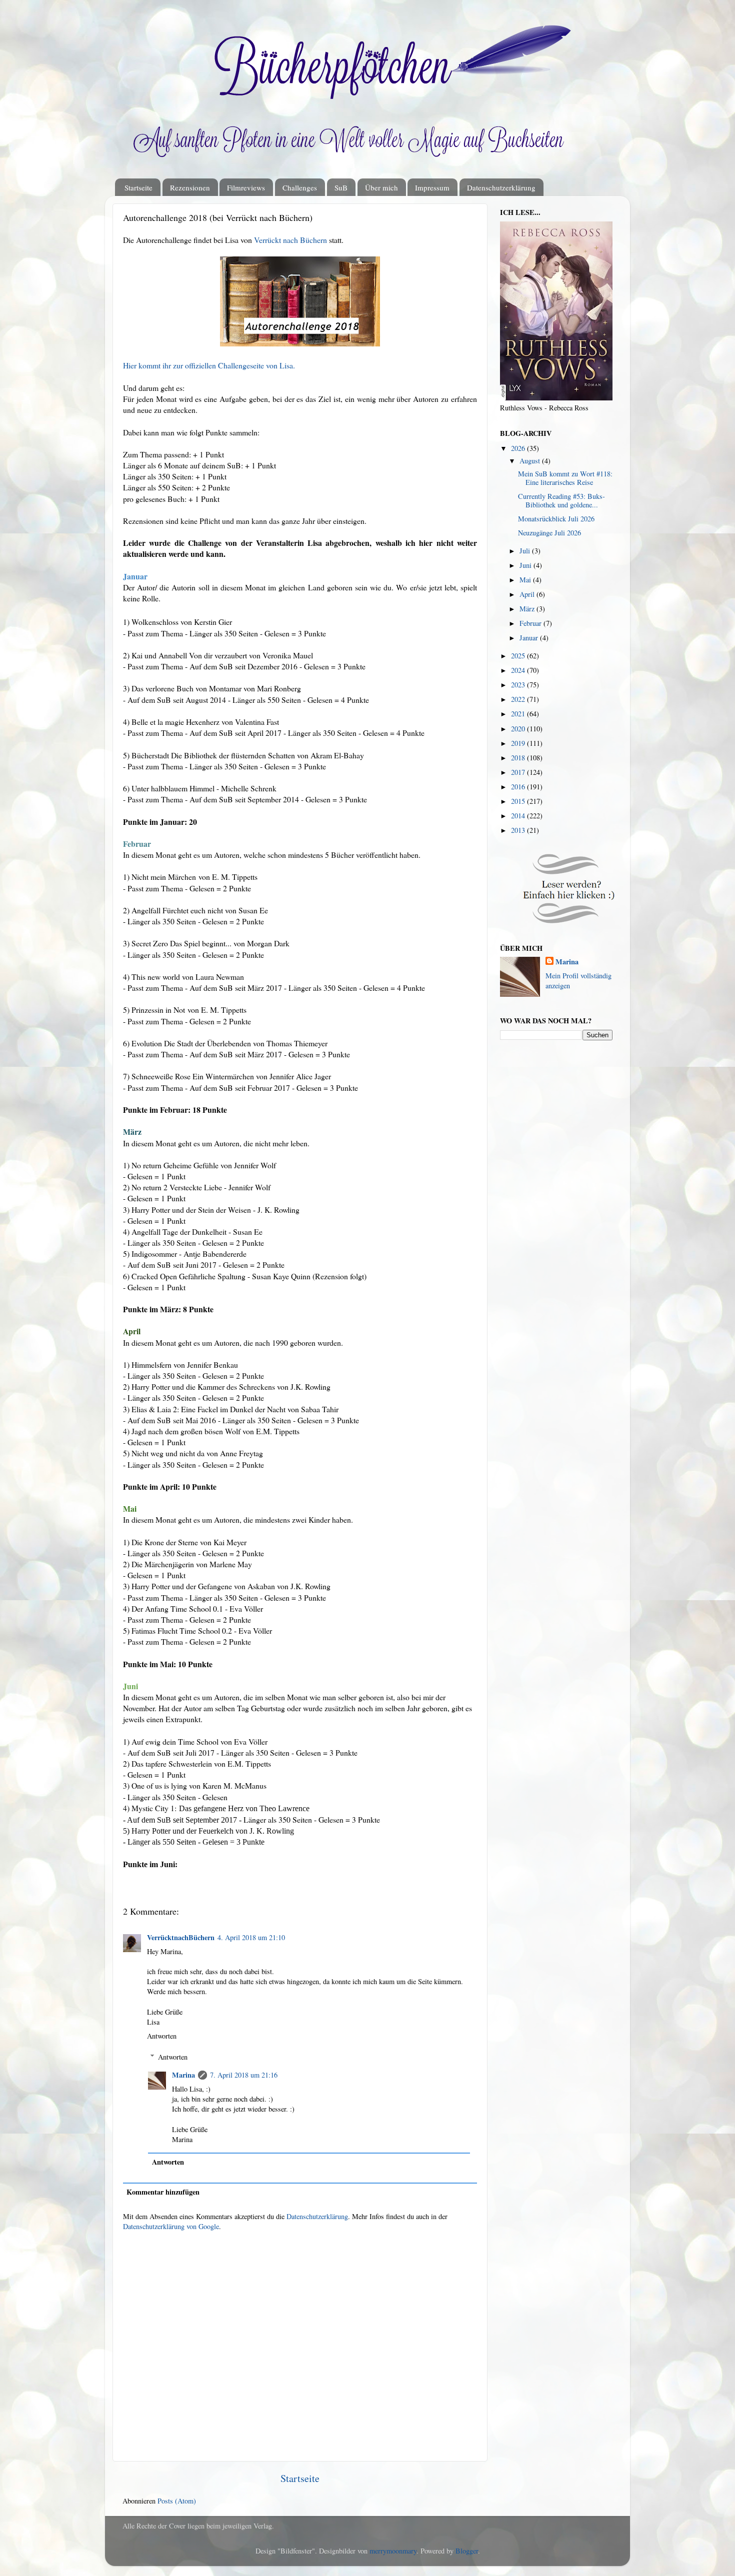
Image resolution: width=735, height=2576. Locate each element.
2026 (519, 448)
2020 (519, 729)
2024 (519, 670)
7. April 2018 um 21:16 (244, 2075)
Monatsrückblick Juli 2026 (556, 519)
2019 (519, 743)
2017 (519, 772)
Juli (526, 551)
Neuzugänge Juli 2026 (549, 533)
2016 (519, 787)
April (528, 594)
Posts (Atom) (177, 2501)
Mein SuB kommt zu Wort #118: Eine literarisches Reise (565, 478)
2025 (519, 656)
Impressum (432, 187)
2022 (519, 699)
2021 (519, 714)
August (531, 461)
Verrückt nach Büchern (290, 240)
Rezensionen (190, 187)
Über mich (381, 187)
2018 (519, 758)
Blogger (467, 2551)
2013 (519, 830)
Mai (526, 580)
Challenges (300, 187)
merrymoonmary (393, 2551)
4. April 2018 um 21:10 (251, 1937)
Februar (531, 623)
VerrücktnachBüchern (181, 1937)
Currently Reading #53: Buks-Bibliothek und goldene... (561, 500)
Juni (526, 565)
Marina (183, 2075)
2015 (519, 801)
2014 (519, 816)
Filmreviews (246, 187)
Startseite (138, 187)
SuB (341, 187)
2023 (519, 685)
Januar (530, 638)
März (528, 609)
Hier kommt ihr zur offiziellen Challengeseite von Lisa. (209, 365)
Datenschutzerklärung (501, 187)
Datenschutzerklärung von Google (171, 2226)
